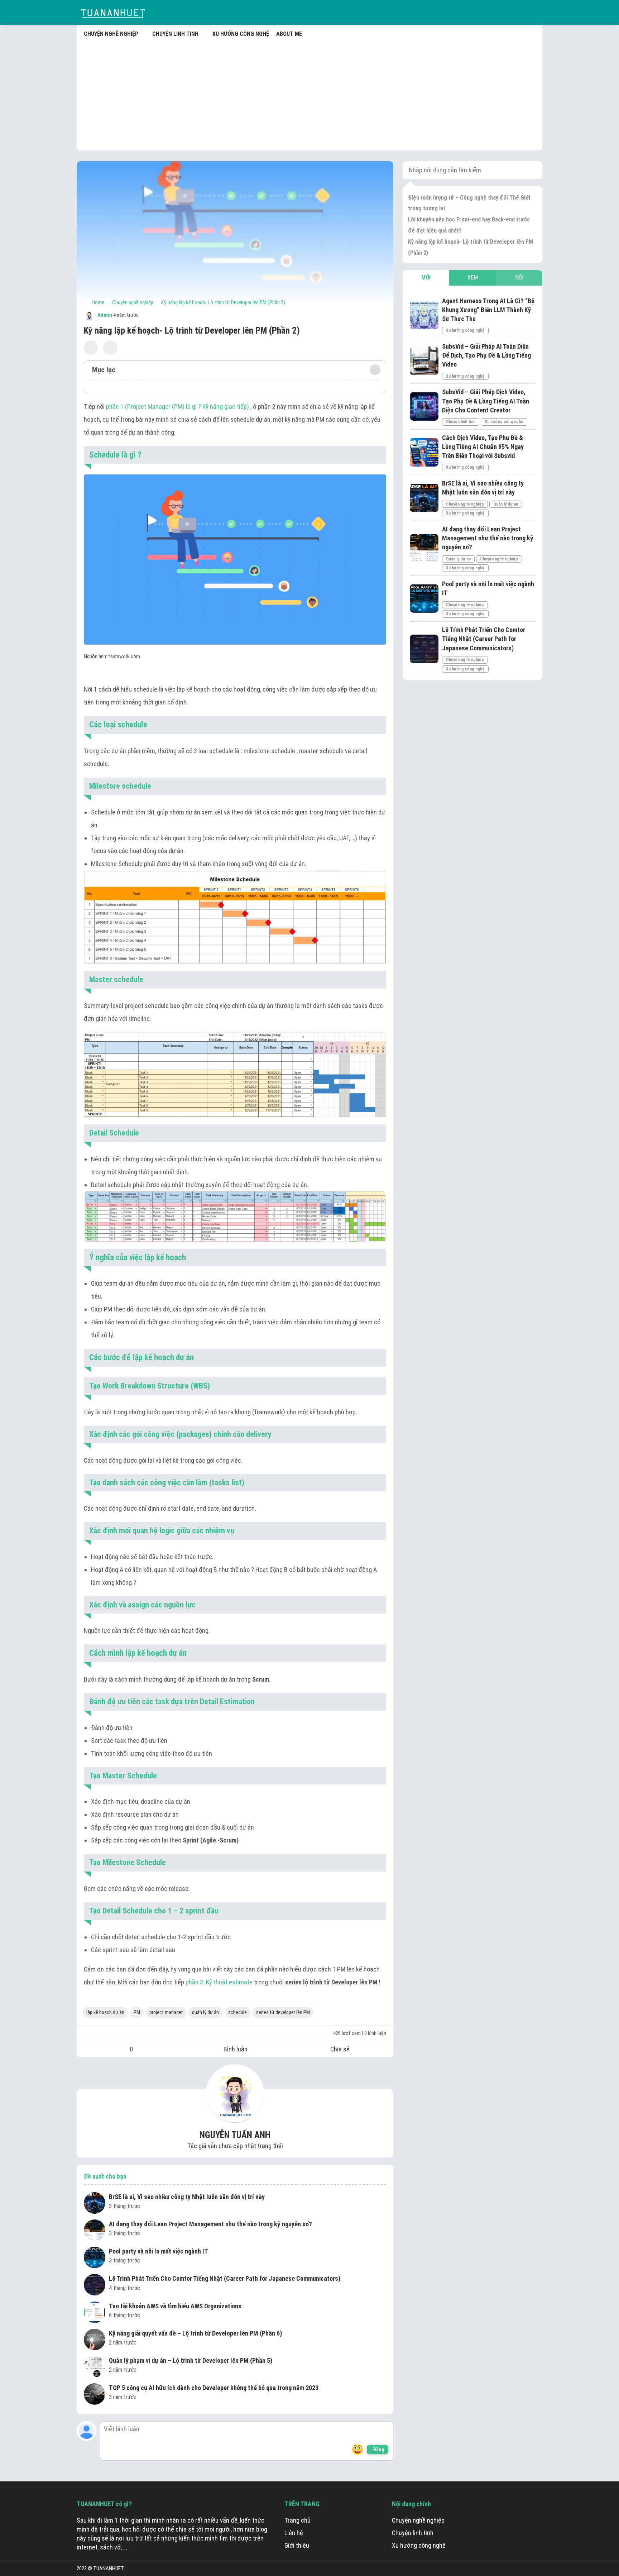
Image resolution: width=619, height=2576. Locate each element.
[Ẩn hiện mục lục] (375, 370)
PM (137, 2012)
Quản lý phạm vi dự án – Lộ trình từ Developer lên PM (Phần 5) (191, 2360)
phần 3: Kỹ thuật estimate (219, 1982)
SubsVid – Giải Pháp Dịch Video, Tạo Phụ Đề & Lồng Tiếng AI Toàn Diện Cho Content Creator (486, 401)
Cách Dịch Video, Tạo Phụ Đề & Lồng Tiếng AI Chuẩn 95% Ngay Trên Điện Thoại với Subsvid (483, 446)
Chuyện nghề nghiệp (465, 504)
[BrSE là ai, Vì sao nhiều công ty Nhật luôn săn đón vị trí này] (95, 2204)
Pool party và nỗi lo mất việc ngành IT (159, 2251)
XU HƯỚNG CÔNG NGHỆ (241, 34)
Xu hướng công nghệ (465, 330)
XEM (473, 278)
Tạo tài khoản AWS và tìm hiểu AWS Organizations (175, 2306)
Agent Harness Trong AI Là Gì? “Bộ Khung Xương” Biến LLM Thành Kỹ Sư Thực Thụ (488, 309)
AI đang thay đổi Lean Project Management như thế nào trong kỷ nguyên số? (210, 2224)
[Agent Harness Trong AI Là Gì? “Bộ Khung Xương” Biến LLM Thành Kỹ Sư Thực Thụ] (424, 315)
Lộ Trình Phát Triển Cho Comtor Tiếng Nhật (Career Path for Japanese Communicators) (225, 2278)
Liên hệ (294, 2533)
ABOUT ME (289, 34)
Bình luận (236, 2049)
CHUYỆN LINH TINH (175, 34)
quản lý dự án (205, 2012)
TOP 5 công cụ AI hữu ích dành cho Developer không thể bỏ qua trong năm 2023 (214, 2388)
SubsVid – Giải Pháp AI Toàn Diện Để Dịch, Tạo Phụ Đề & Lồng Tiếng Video (486, 355)
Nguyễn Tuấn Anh (235, 2135)
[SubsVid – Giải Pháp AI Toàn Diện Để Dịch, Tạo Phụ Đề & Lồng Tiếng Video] (424, 361)
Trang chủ (297, 2520)
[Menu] (535, 13)
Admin (104, 315)
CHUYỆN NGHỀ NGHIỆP (111, 34)
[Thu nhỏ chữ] (91, 348)
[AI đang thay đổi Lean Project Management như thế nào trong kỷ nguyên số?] (95, 2231)
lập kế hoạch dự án (105, 2012)
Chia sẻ (340, 2049)
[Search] (532, 170)
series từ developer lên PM (283, 2012)
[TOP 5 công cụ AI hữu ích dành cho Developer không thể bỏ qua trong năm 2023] (95, 2395)
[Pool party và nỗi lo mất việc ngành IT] (95, 2259)
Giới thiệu (297, 2545)
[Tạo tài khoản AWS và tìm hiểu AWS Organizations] (95, 2313)
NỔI (519, 278)
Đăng (379, 2450)
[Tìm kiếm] (519, 13)
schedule (237, 2012)
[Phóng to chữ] (110, 348)
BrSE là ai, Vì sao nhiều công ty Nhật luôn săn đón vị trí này (187, 2197)
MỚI (426, 278)
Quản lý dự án (506, 504)
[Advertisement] (309, 93)
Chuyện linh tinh (461, 422)
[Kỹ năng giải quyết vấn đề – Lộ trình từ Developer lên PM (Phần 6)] (95, 2341)
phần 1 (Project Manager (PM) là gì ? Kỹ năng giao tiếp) (177, 407)
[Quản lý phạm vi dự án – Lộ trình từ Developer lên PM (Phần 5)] (95, 2368)
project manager (166, 2012)
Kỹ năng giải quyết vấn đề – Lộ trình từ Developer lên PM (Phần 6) (195, 2333)
